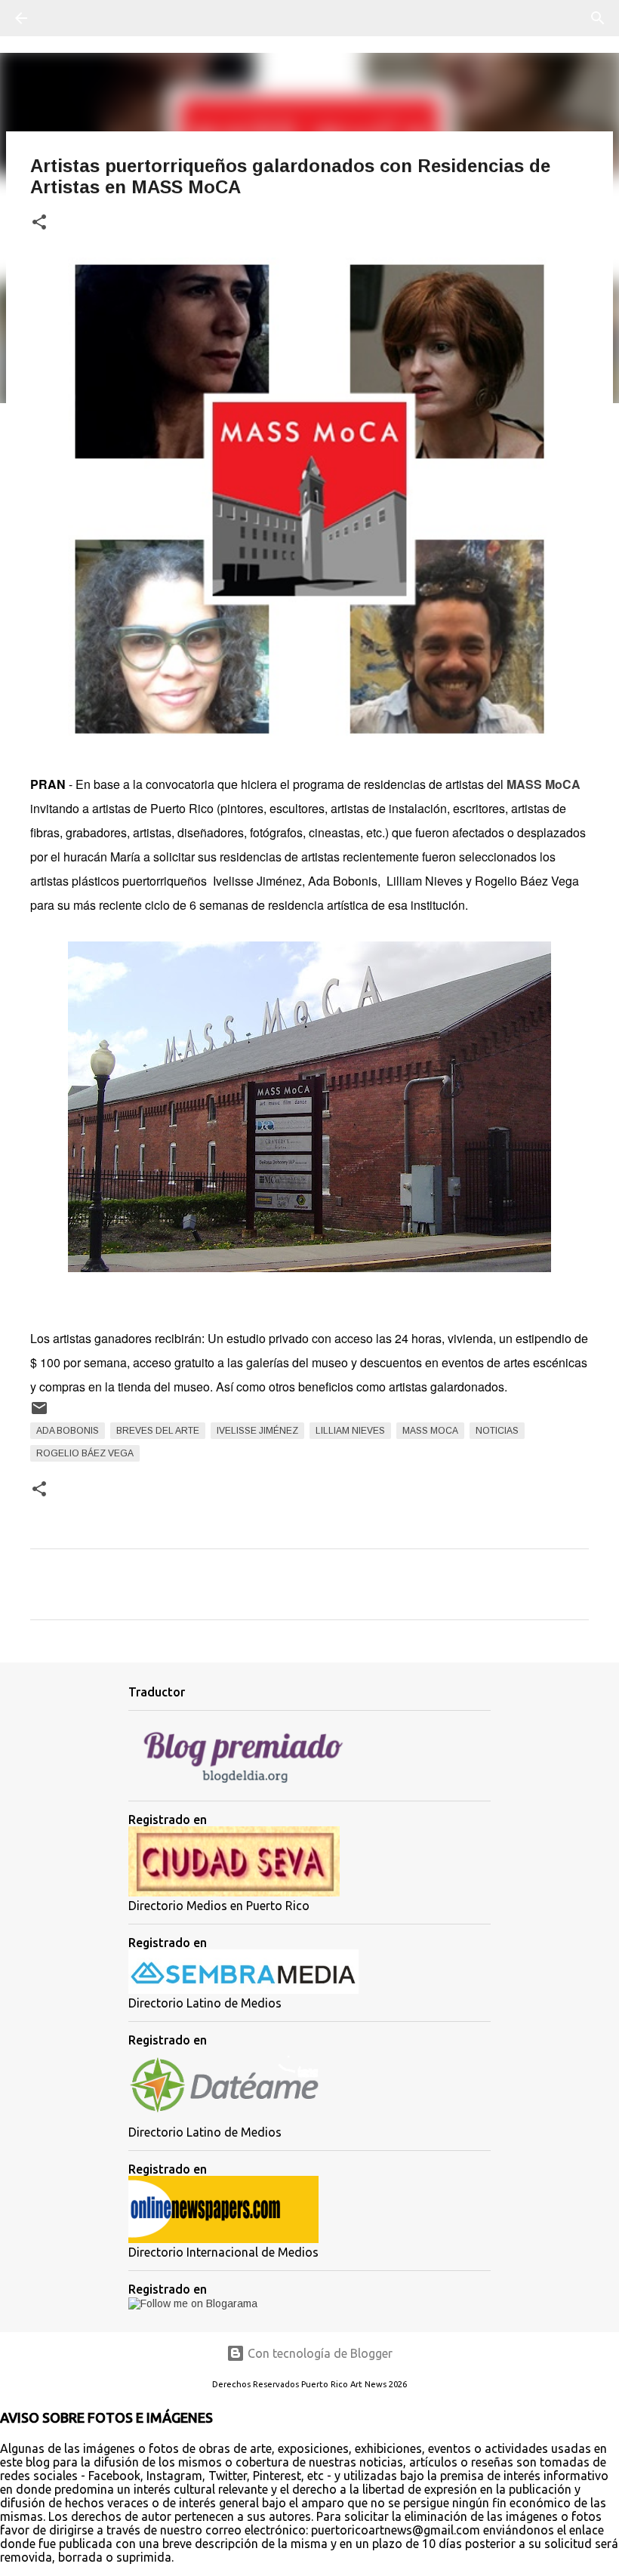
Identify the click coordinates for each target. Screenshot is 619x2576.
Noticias (497, 1431)
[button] (39, 223)
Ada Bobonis (68, 1431)
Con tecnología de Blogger (319, 2353)
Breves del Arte (158, 1431)
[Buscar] (63, 18)
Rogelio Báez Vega (85, 1453)
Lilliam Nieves (350, 1431)
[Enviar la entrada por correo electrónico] (39, 1414)
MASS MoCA (430, 1431)
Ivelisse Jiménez (257, 1431)
